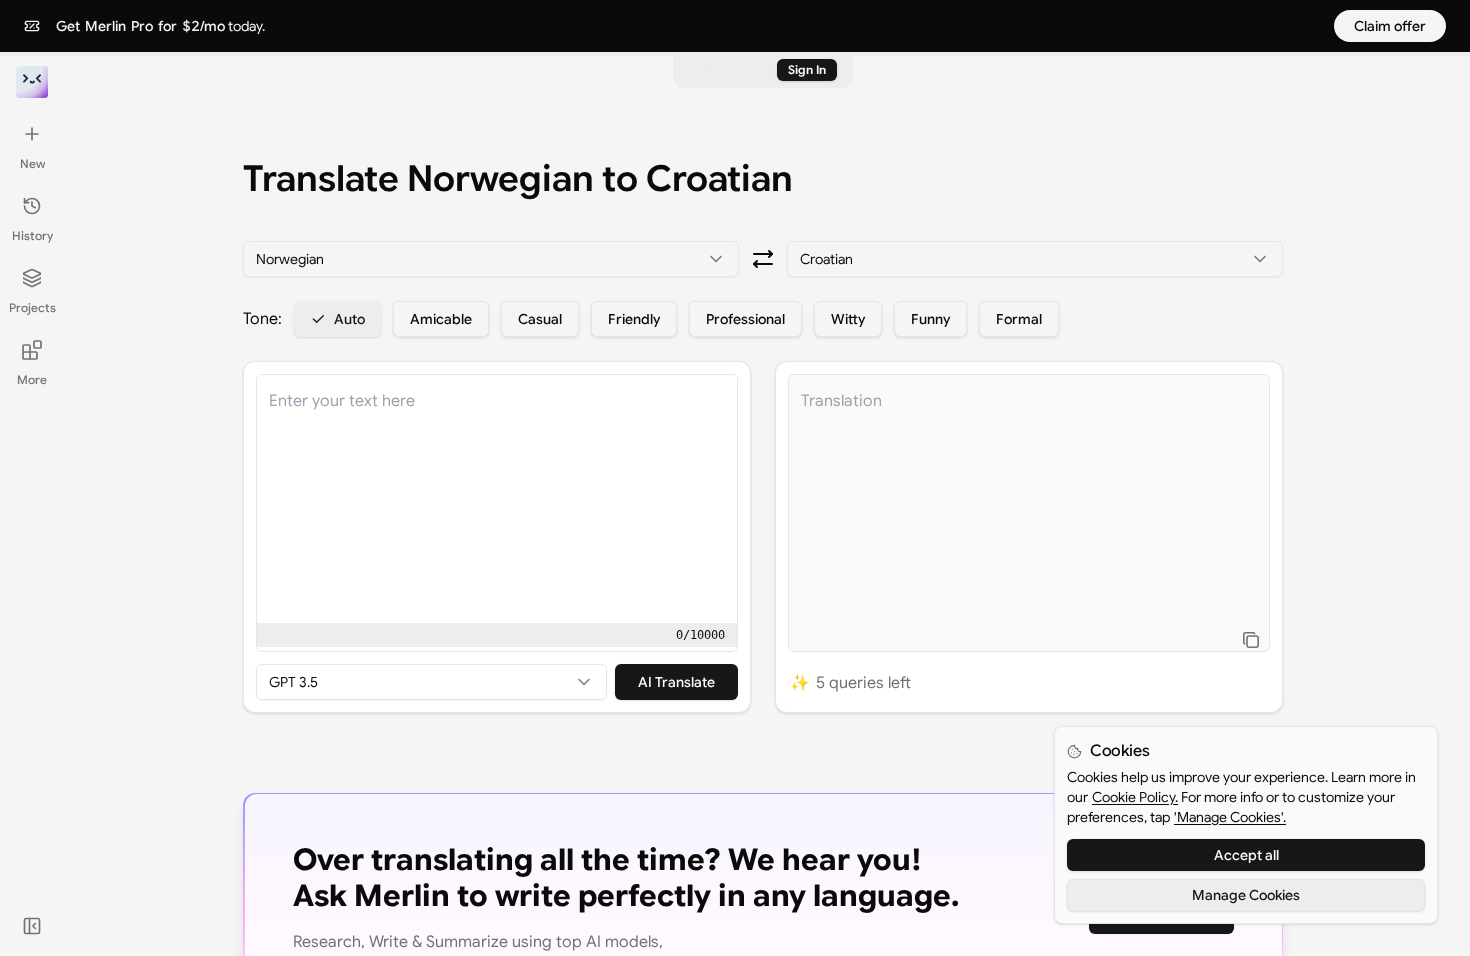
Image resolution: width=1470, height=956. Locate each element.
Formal (1019, 319)
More (32, 379)
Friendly (634, 319)
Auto (349, 319)
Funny (930, 319)
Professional (745, 319)
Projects (32, 307)
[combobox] (491, 259)
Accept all (1246, 855)
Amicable (441, 319)
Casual (540, 319)
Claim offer (1390, 26)
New (32, 163)
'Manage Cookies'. (1230, 817)
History (32, 235)
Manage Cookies (1246, 895)
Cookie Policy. (1135, 797)
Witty (848, 319)
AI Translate (676, 682)
